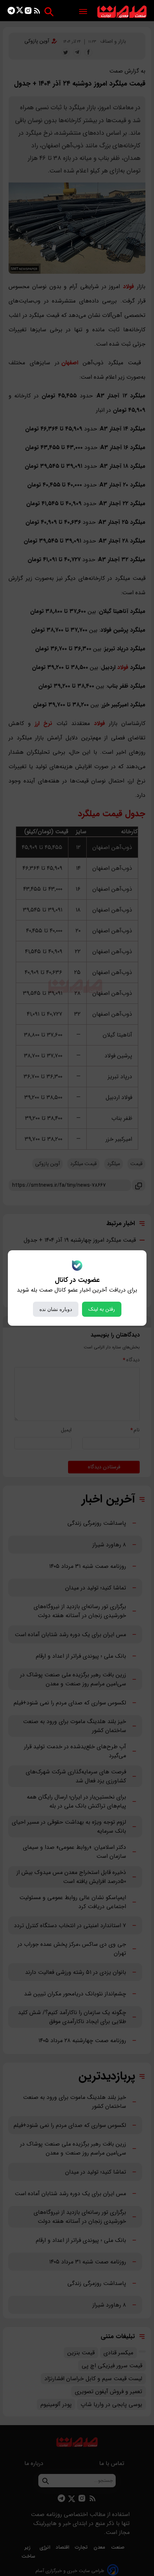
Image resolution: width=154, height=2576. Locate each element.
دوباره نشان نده (56, 1309)
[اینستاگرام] (28, 12)
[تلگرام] (11, 12)
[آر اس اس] (37, 12)
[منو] (83, 12)
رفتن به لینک (102, 1309)
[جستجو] (49, 12)
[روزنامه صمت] (122, 12)
